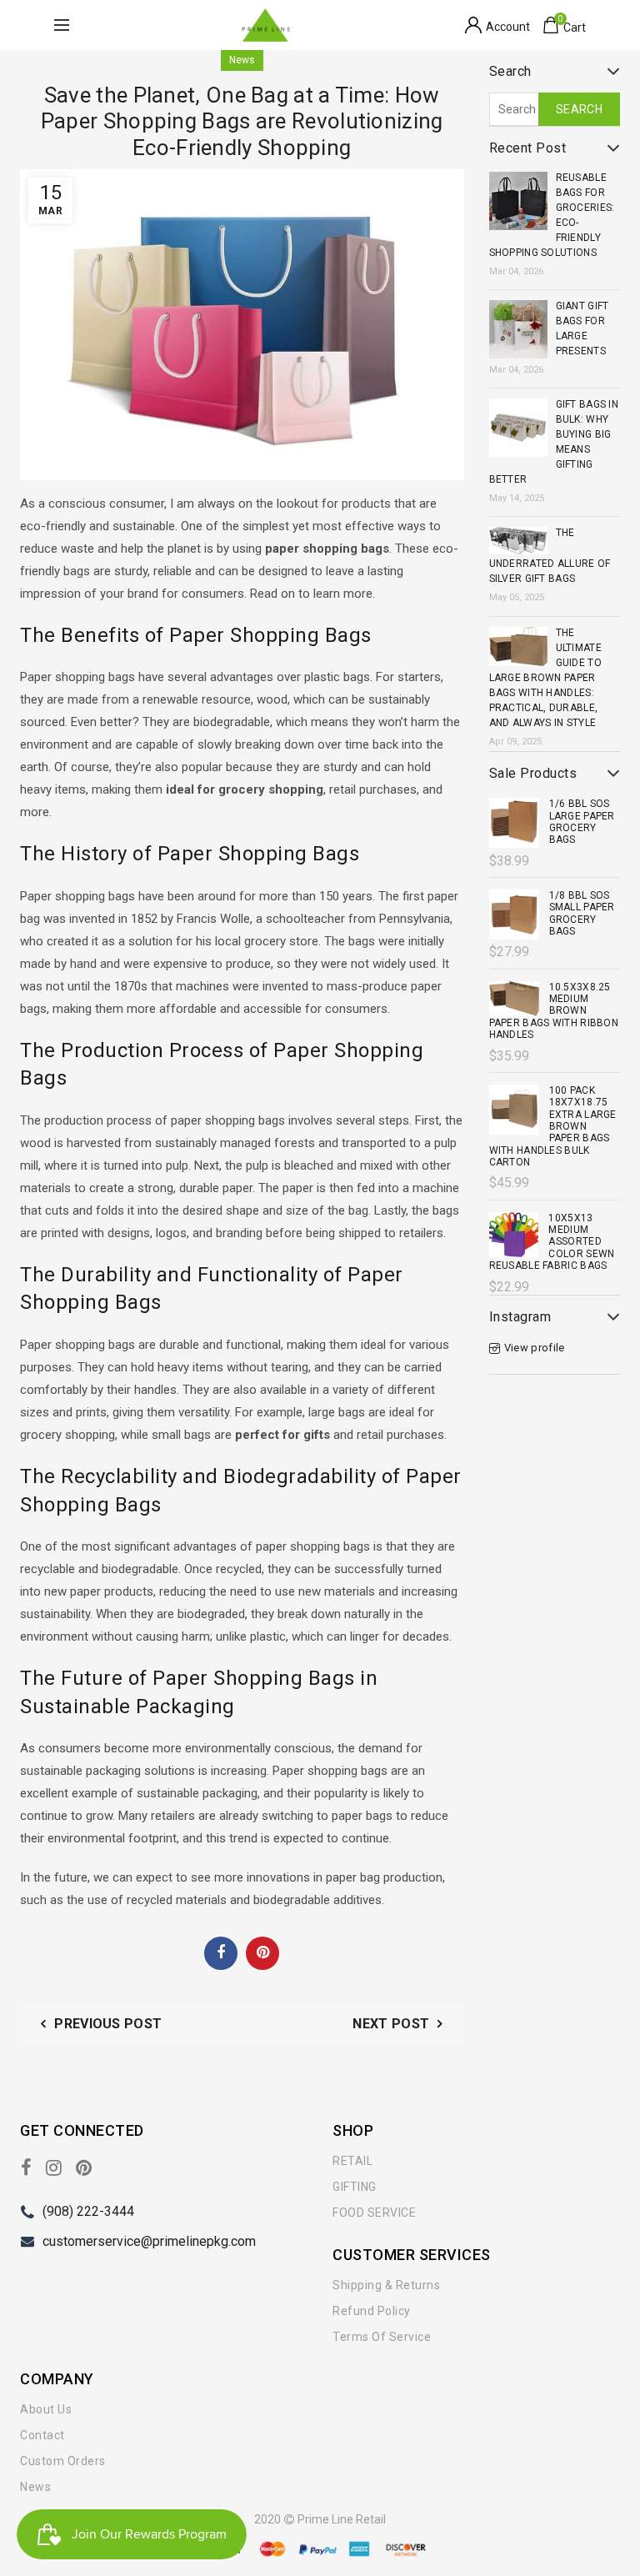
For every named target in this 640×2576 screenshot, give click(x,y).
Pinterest (262, 1952)
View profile (535, 1348)
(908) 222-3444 (88, 2211)
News (242, 60)
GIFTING (355, 2187)
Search (579, 109)
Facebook (221, 1952)
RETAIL (352, 2161)
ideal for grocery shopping (245, 789)
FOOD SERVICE (374, 2213)
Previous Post (108, 2024)
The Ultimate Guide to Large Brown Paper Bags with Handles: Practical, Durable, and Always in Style (545, 678)
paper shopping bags (327, 549)
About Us (46, 2409)
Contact (42, 2435)
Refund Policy (372, 2311)
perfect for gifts (282, 1435)
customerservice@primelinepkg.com (149, 2241)
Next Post (391, 2024)
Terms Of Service (382, 2337)
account (508, 27)
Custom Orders (63, 2461)
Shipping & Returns (386, 2285)
